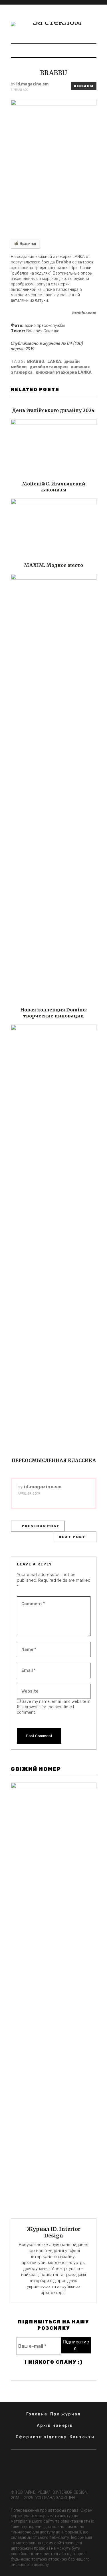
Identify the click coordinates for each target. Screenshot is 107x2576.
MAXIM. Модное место (53, 565)
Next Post (72, 1537)
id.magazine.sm (32, 84)
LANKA (54, 362)
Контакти (82, 2437)
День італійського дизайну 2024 (53, 410)
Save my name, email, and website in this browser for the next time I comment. (54, 1707)
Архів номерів (55, 2426)
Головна (37, 2414)
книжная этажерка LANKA (64, 372)
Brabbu (63, 262)
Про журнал (65, 2414)
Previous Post (41, 1526)
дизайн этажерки (49, 367)
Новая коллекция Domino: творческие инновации (53, 1013)
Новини (84, 86)
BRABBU (36, 362)
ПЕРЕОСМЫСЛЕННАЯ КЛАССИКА (54, 1460)
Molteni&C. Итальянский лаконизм (54, 487)
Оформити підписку (41, 2437)
